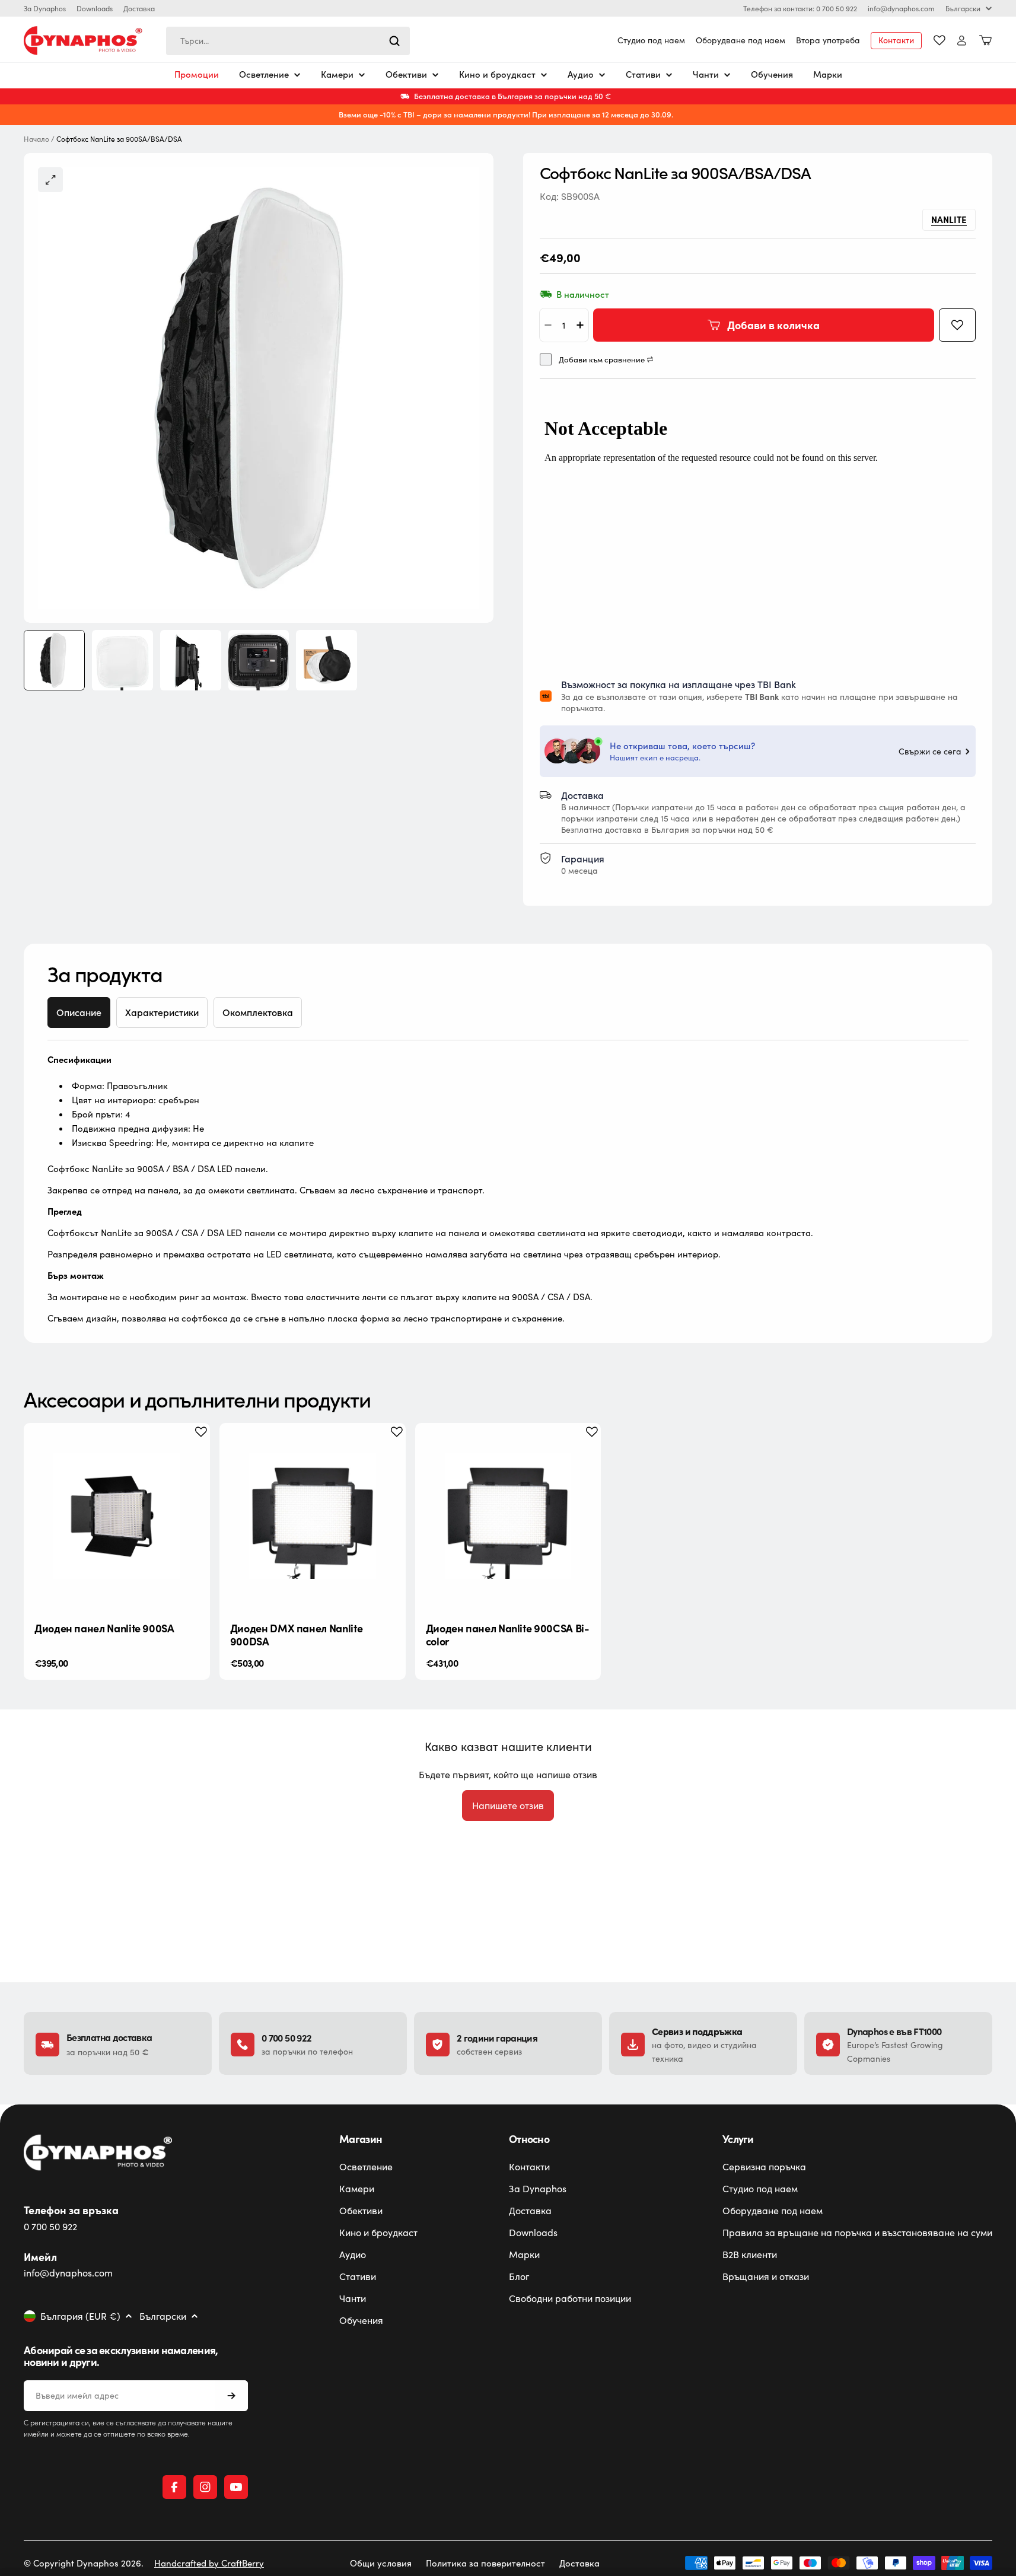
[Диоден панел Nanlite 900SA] (117, 1516)
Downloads (95, 8)
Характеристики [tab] (162, 1012)
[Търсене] (394, 41)
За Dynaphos (45, 8)
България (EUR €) (80, 2316)
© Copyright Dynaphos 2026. (84, 2563)
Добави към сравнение (602, 360)
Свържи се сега (930, 752)
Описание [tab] (79, 1012)
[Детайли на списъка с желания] (939, 40)
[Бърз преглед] (192, 1450)
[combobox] (288, 41)
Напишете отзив (508, 1805)
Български (963, 8)
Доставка (139, 8)
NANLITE (949, 219)
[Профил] (962, 41)
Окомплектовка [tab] (258, 1012)
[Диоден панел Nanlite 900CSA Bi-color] (508, 1516)
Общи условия (381, 2563)
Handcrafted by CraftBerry (209, 2563)
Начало (36, 139)
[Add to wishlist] (957, 325)
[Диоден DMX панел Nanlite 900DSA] (313, 1516)
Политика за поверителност (485, 2563)
